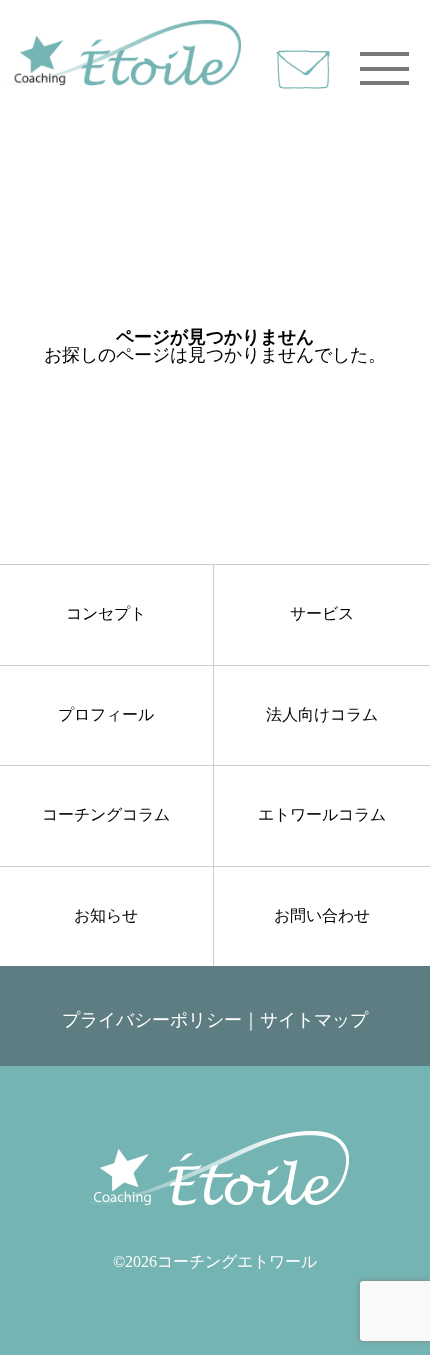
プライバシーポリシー (152, 1020)
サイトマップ (314, 1020)
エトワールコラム (322, 814)
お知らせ (106, 915)
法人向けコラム (322, 714)
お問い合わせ (322, 915)
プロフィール (106, 714)
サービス (322, 613)
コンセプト (106, 613)
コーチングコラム (106, 814)
